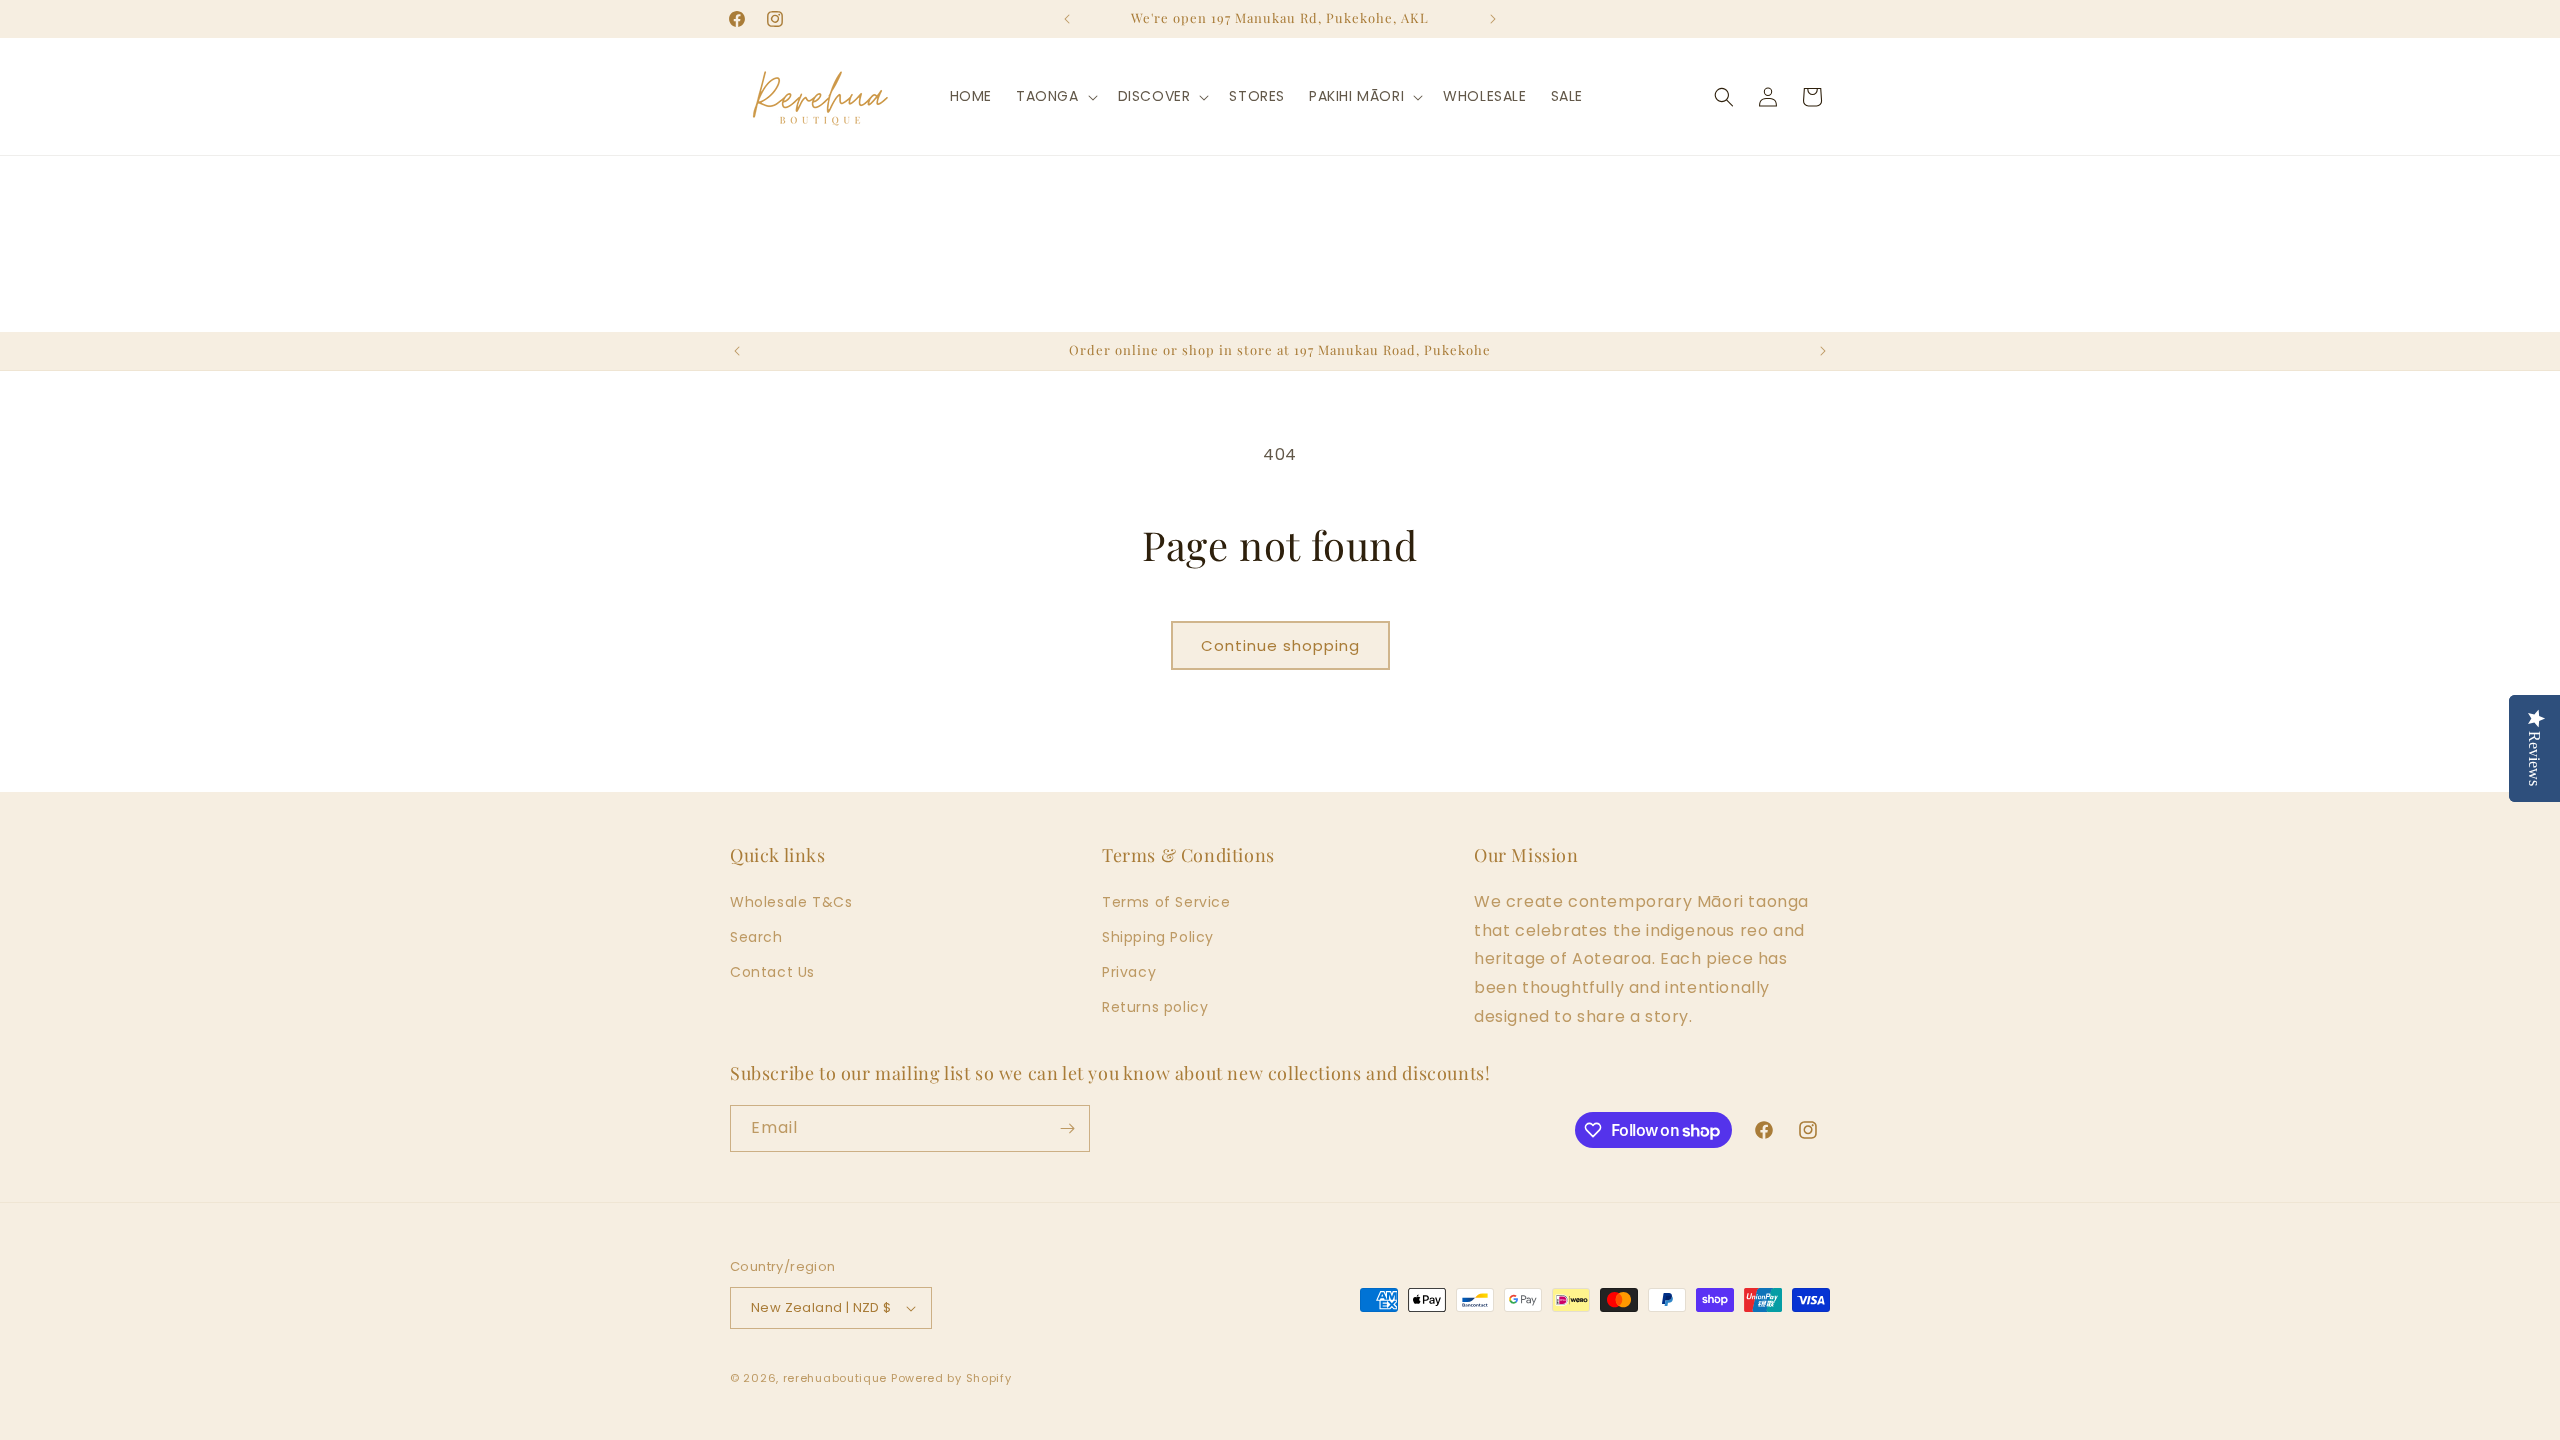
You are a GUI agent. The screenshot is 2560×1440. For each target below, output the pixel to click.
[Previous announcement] (1067, 19)
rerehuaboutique (835, 1378)
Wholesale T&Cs (791, 902)
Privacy (1129, 972)
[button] (1055, 96)
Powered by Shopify (951, 1378)
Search (756, 937)
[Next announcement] (1493, 19)
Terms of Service (1166, 902)
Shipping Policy (1158, 937)
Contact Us (772, 972)
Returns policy (1155, 1007)
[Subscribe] (1067, 1128)
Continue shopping (1280, 645)
